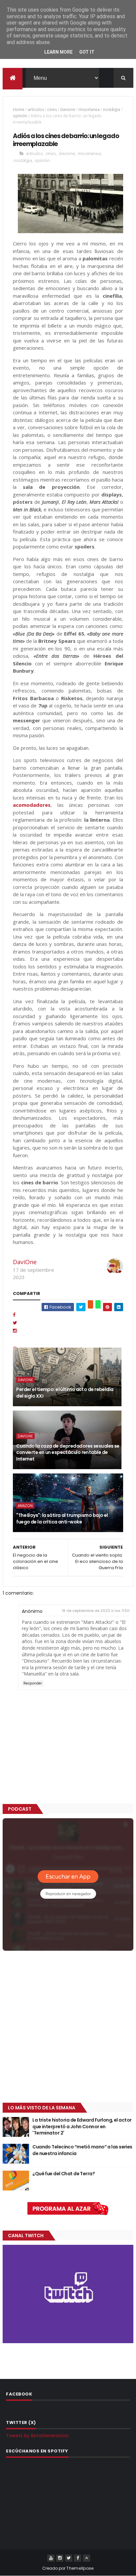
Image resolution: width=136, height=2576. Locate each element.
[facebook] (78, 2558)
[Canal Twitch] (68, 2342)
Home (19, 109)
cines (52, 109)
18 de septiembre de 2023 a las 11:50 (96, 1611)
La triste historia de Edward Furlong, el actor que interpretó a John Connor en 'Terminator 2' (82, 2126)
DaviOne (25, 1262)
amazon (25, 1506)
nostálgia (112, 109)
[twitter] (69, 2558)
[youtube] (51, 2558)
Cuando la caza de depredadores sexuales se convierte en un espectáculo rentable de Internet (68, 1452)
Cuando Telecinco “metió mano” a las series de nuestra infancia (82, 2150)
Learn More (58, 52)
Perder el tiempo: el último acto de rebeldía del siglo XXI (65, 1393)
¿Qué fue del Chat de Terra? (64, 2174)
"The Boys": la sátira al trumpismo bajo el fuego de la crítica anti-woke (62, 1519)
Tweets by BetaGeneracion (37, 2436)
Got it (87, 52)
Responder (33, 1683)
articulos (36, 109)
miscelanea (89, 109)
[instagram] (60, 2558)
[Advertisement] (68, 2027)
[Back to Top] (86, 2558)
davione (68, 109)
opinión (20, 116)
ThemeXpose (80, 2568)
